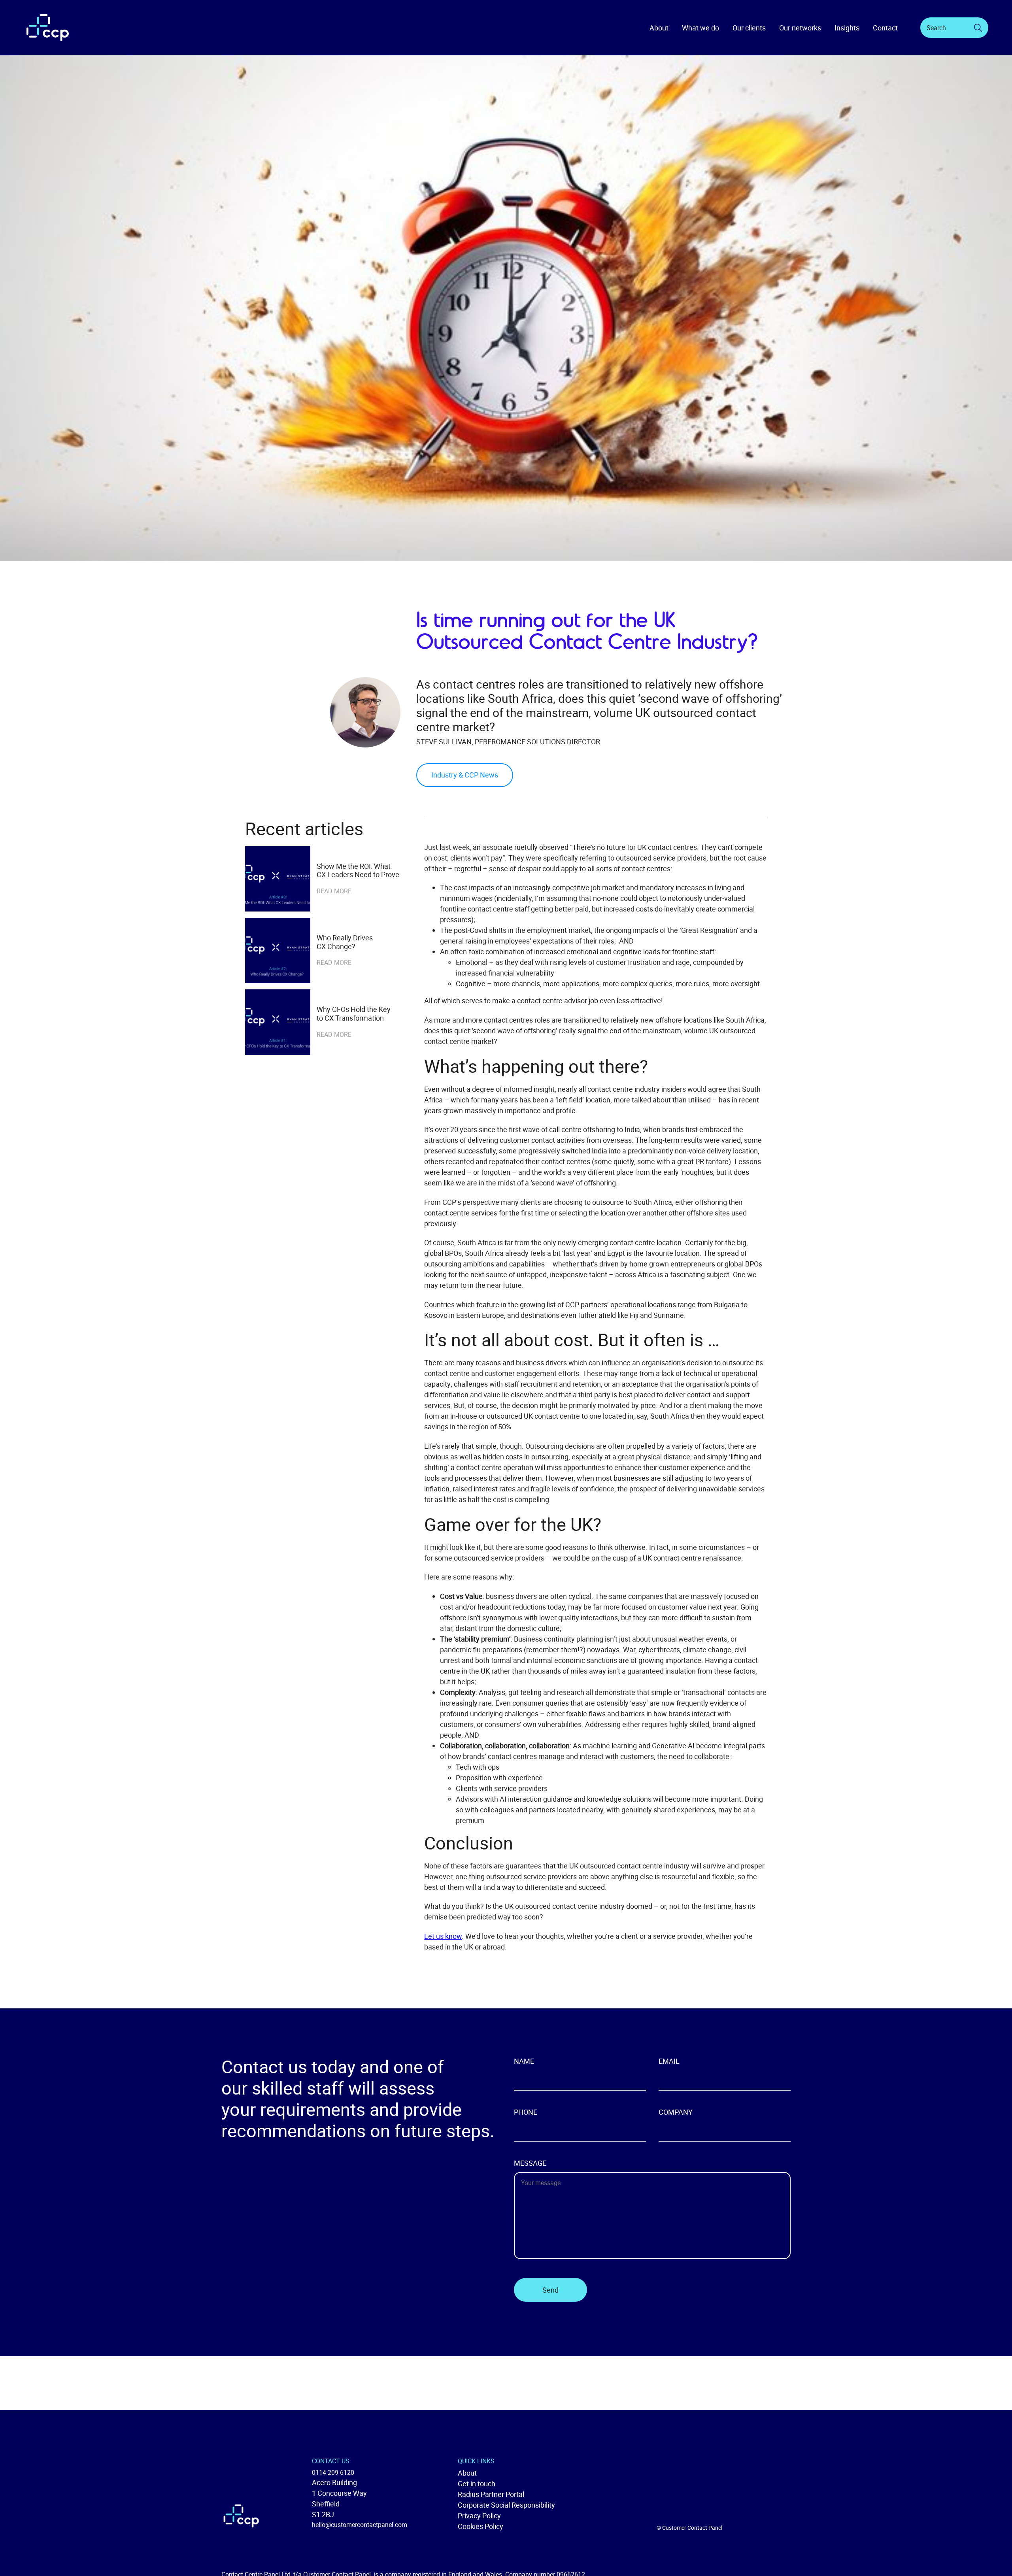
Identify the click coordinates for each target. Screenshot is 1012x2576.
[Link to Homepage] (47, 28)
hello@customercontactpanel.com (360, 2525)
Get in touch (477, 2484)
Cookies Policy (481, 2526)
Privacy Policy (479, 2516)
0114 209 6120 (333, 2472)
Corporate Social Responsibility (506, 2505)
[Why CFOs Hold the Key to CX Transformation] (278, 1022)
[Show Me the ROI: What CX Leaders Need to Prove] (278, 879)
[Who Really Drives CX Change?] (278, 950)
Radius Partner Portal (491, 2494)
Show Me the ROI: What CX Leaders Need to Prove (359, 871)
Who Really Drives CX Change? (345, 942)
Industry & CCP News (465, 775)
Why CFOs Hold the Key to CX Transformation (354, 1014)
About (467, 2473)
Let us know (443, 1936)
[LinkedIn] (782, 2523)
